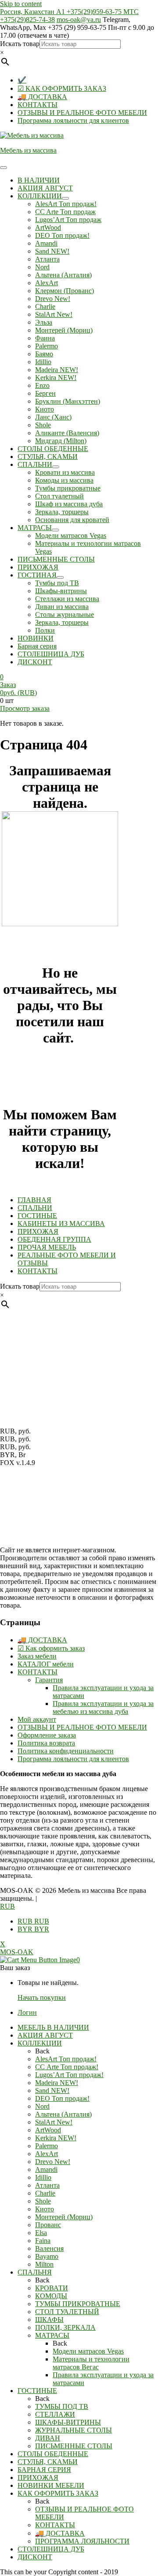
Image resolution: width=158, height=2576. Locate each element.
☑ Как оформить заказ (51, 1648)
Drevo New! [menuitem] (53, 2162)
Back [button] (42, 2051)
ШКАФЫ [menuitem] (49, 2320)
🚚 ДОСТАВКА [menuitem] (60, 2533)
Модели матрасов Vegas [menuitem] (88, 2351)
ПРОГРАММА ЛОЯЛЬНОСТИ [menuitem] (82, 2541)
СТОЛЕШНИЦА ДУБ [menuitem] (51, 2549)
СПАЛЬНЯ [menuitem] (35, 2272)
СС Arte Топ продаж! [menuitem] (67, 2067)
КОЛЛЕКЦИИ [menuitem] (40, 2043)
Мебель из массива (28, 150)
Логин (27, 2012)
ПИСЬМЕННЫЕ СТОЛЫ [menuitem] (74, 2446)
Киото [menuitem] (45, 2209)
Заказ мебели (37, 1656)
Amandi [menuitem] (46, 2169)
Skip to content (21, 4)
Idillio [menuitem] (43, 2177)
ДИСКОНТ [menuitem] (35, 2557)
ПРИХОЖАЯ (38, 1231)
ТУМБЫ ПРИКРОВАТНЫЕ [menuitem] (78, 2304)
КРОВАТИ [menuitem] (52, 2288)
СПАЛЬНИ (35, 1208)
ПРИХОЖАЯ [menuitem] (38, 2477)
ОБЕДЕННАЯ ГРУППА (54, 1239)
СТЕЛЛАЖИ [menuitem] (55, 2414)
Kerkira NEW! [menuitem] (56, 2138)
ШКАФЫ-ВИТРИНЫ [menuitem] (68, 2422)
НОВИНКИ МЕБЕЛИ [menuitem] (51, 2485)
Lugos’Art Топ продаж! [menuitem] (69, 2075)
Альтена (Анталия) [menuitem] (63, 2114)
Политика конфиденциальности (66, 1751)
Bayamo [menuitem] (47, 2256)
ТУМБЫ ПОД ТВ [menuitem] (62, 2406)
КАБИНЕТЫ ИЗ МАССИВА (61, 1224)
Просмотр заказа (25, 708)
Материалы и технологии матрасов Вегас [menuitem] (91, 2363)
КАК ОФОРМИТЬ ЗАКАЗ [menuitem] (58, 2493)
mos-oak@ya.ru (79, 20)
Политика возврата (46, 1743)
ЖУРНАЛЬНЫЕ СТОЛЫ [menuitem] (74, 2430)
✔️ (22, 80)
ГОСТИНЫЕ (37, 1216)
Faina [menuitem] (43, 2241)
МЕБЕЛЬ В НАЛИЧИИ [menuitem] (53, 2027)
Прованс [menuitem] (48, 2225)
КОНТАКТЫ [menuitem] (55, 2525)
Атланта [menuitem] (47, 2185)
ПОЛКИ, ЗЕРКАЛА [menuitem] (65, 2327)
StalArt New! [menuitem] (54, 2122)
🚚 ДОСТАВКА (42, 97)
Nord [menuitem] (42, 2106)
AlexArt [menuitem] (47, 2154)
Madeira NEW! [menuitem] (57, 2083)
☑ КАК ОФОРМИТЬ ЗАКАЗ (62, 88)
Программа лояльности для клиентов (73, 120)
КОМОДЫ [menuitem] (51, 2296)
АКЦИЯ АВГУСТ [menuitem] (45, 2035)
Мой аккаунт (37, 1719)
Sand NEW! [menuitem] (52, 2091)
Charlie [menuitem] (45, 2193)
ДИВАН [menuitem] (48, 2438)
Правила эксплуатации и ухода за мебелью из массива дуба (103, 1707)
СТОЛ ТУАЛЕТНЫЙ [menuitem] (67, 2312)
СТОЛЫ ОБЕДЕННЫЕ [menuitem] (53, 2454)
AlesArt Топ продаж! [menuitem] (66, 2059)
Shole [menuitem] (43, 2201)
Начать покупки (42, 1997)
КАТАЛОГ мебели (46, 1664)
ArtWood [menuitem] (48, 2130)
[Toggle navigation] (4, 168)
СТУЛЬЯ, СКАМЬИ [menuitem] (48, 2462)
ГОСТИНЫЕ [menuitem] (37, 2391)
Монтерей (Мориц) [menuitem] (64, 2217)
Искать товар (20, 44)
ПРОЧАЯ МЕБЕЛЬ (47, 1247)
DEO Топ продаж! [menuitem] (62, 2098)
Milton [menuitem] (44, 2264)
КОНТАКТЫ (38, 105)
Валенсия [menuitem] (49, 2248)
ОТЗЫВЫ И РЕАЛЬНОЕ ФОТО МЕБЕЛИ (82, 113)
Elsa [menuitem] (41, 2233)
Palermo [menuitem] (47, 2146)
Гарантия (49, 1680)
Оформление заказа (47, 1735)
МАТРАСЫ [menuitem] (52, 2335)
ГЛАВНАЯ (34, 1200)
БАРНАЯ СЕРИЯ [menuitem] (44, 2470)
